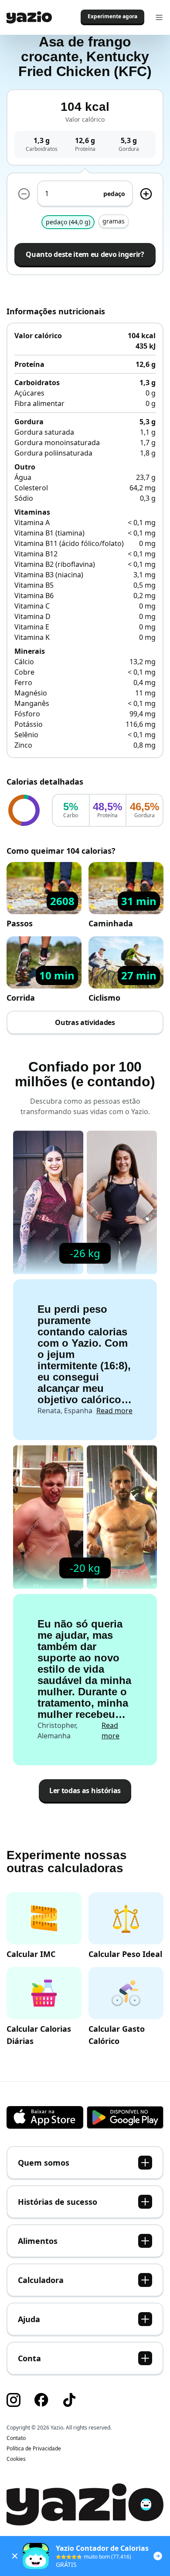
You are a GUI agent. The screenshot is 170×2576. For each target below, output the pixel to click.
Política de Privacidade (34, 2449)
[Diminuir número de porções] (24, 194)
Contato (16, 2438)
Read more (114, 1411)
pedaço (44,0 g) (68, 222)
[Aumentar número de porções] (146, 194)
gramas (114, 221)
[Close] (15, 2556)
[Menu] (159, 17)
